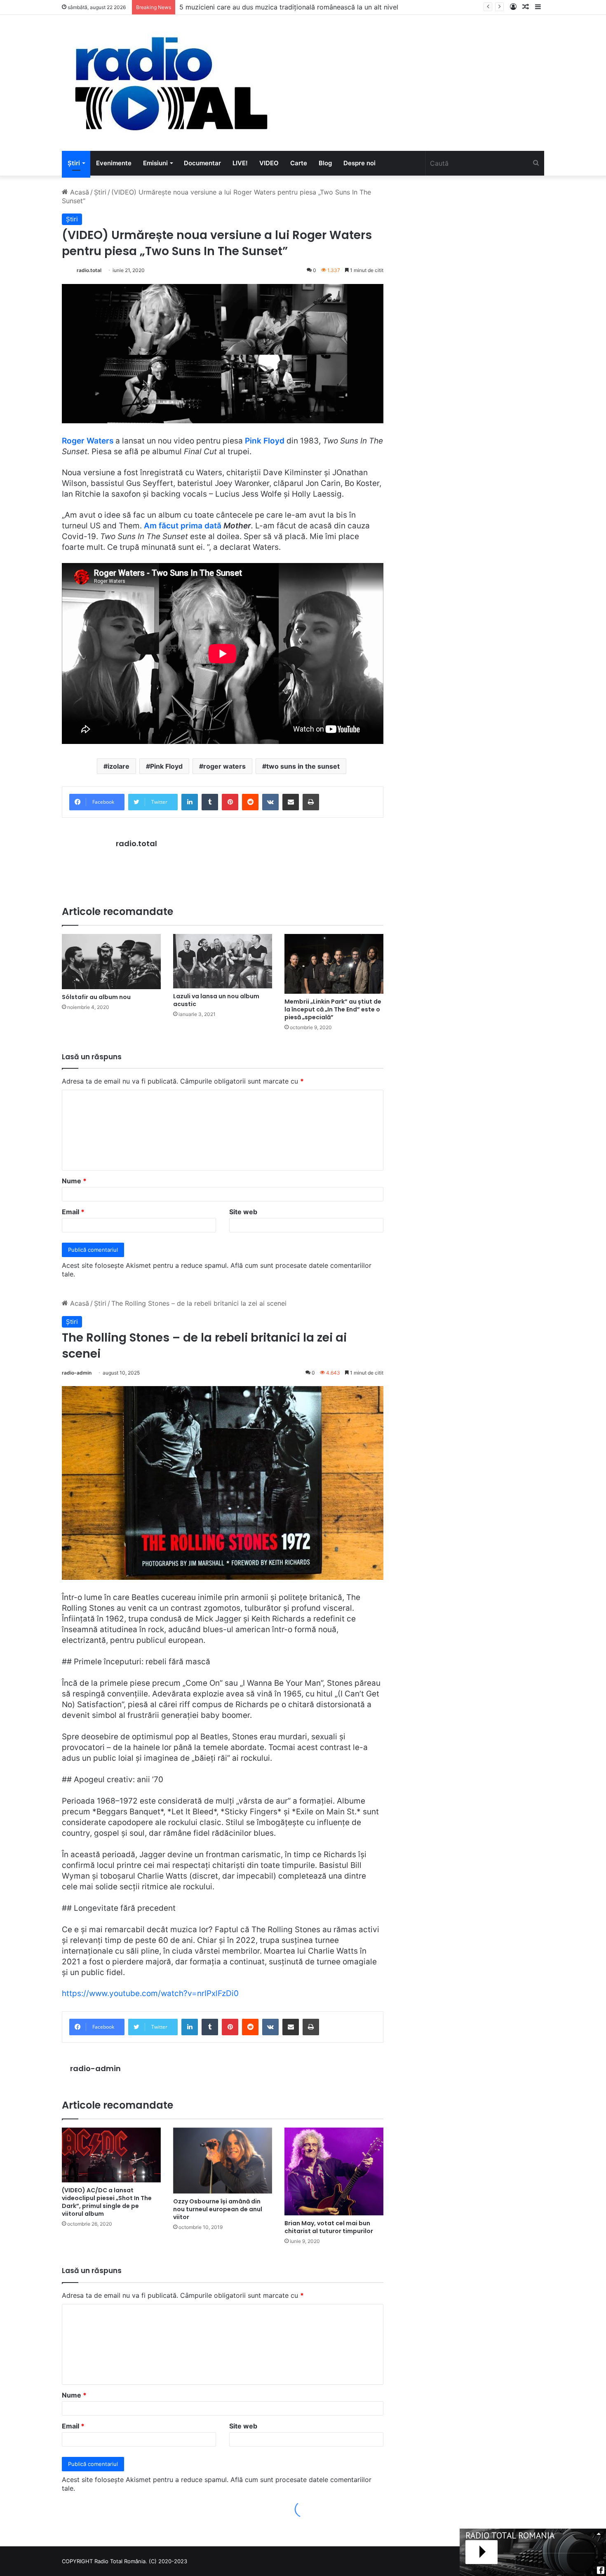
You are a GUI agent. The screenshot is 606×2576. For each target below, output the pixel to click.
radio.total (89, 270)
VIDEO (269, 163)
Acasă (79, 192)
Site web (243, 1212)
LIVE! (240, 163)
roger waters (224, 766)
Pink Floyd (265, 441)
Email (73, 1212)
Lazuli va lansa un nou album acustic (216, 1000)
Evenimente (114, 163)
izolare (119, 766)
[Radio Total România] (170, 83)
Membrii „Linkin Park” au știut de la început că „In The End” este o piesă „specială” (333, 1009)
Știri (74, 163)
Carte (299, 163)
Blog (325, 163)
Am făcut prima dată (184, 526)
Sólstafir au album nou (96, 997)
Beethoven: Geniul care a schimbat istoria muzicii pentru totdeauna (284, 7)
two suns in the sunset (303, 766)
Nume (74, 1181)
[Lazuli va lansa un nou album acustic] (223, 961)
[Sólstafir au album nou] (111, 962)
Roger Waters (88, 441)
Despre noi (359, 163)
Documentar (202, 163)
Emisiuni (155, 163)
